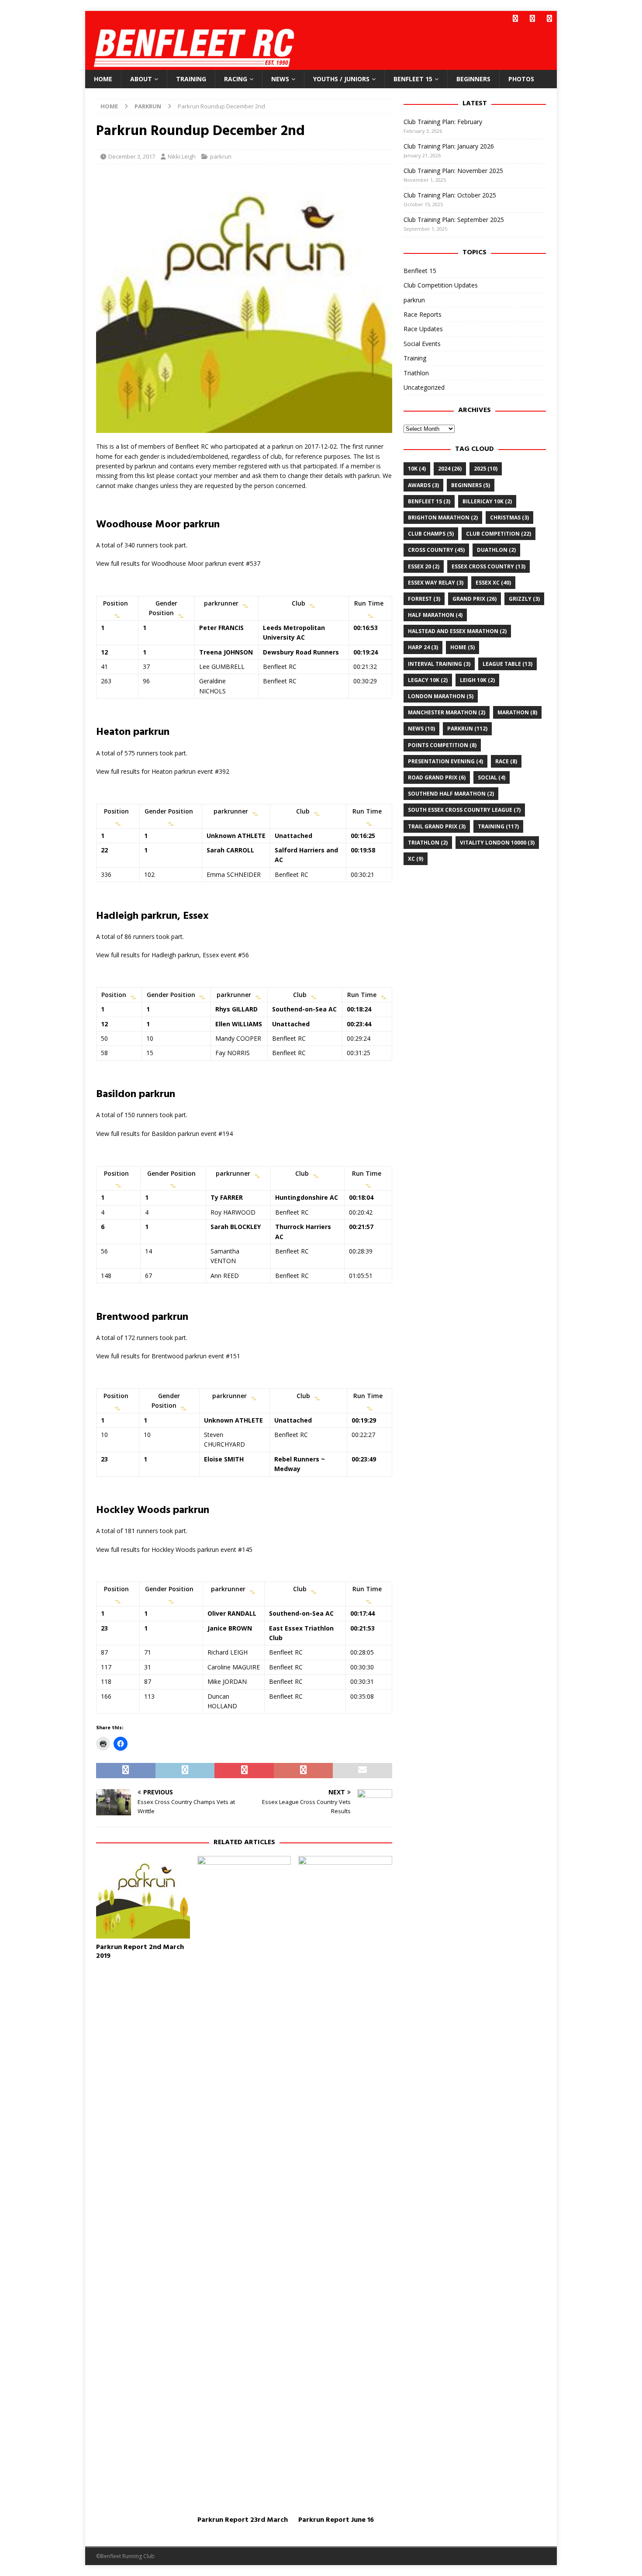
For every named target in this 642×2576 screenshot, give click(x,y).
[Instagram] (549, 19)
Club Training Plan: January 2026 (449, 146)
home (463, 647)
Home (103, 79)
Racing (236, 79)
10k (417, 469)
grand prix (475, 599)
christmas (509, 518)
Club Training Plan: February (443, 122)
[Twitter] (532, 19)
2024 (450, 469)
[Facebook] (515, 19)
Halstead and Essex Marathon (457, 631)
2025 (486, 469)
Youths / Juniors (341, 79)
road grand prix (437, 777)
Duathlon (496, 550)
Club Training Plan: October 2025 (450, 195)
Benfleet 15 (413, 79)
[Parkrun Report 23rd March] (244, 2184)
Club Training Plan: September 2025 (454, 220)
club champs (431, 534)
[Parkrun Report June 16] (345, 2184)
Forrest (424, 599)
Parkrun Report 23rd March (243, 2520)
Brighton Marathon (443, 518)
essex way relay (436, 583)
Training (191, 79)
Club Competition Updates (441, 285)
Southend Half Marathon (451, 794)
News (280, 79)
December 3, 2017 (132, 156)
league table (507, 664)
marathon (517, 712)
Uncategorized (424, 387)
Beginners (473, 79)
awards (423, 485)
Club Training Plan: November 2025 (453, 171)
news (421, 729)
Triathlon (416, 373)
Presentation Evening (445, 761)
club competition (499, 534)
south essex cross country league (464, 810)
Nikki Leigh (182, 156)
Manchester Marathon (447, 712)
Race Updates (423, 329)
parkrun (221, 156)
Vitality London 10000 (497, 843)
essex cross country (488, 566)
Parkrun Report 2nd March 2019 (140, 1952)
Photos (521, 79)
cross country (436, 550)
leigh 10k (477, 680)
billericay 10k (487, 501)
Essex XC (493, 583)
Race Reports (423, 314)
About (141, 79)
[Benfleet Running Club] (197, 65)
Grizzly (524, 599)
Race (506, 761)
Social (492, 777)
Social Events (422, 344)
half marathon (435, 615)
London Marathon (441, 696)
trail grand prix (437, 826)
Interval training (439, 664)
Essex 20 (424, 566)
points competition (442, 745)
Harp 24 (423, 647)
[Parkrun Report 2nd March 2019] (143, 1897)
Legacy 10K (428, 680)
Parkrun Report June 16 (336, 2520)
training (498, 826)
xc (416, 859)
